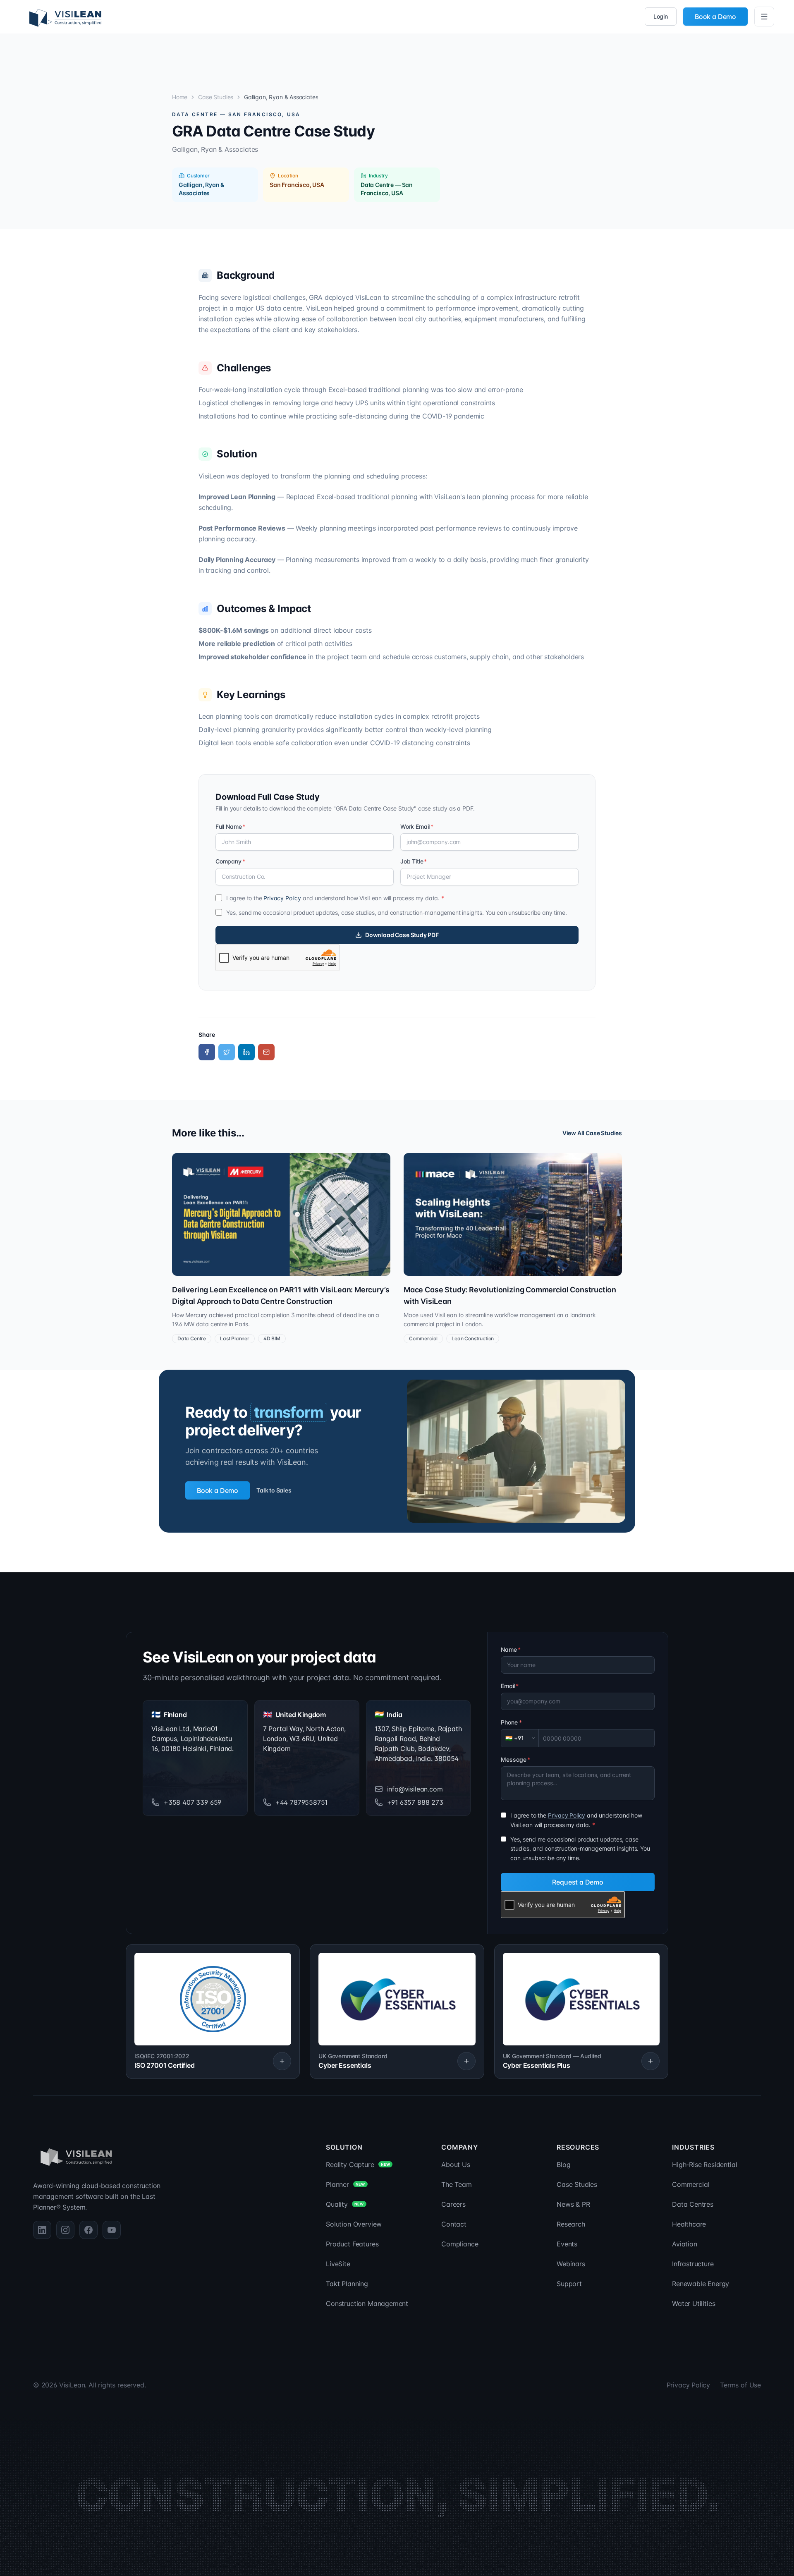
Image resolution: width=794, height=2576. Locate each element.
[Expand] (282, 2061)
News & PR (573, 2204)
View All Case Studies (592, 1133)
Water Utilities (694, 2303)
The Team (457, 2184)
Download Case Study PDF (402, 935)
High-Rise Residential (704, 2165)
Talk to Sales (274, 1490)
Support (569, 2284)
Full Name (230, 826)
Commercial (691, 2184)
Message (515, 1759)
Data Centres (693, 2204)
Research (571, 2224)
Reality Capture (358, 2165)
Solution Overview (354, 2224)
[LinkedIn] (42, 2230)
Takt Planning (347, 2284)
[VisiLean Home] (65, 17)
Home (180, 97)
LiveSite (338, 2264)
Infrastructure (693, 2264)
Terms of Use (740, 2385)
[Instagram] (65, 2230)
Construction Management (367, 2303)
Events (567, 2244)
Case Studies (216, 97)
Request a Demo (578, 1882)
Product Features (352, 2244)
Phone (511, 1722)
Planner (345, 2184)
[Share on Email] (266, 1052)
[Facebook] (88, 2230)
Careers (453, 2204)
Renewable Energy (701, 2284)
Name (511, 1649)
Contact (454, 2224)
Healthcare (689, 2224)
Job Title (414, 861)
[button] (213, 2012)
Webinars (571, 2264)
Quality (345, 2204)
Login (661, 16)
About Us (456, 2165)
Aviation (685, 2244)
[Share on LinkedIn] (246, 1052)
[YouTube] (112, 2230)
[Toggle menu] (764, 17)
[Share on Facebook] (207, 1052)
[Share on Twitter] (227, 1052)
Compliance (460, 2244)
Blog (563, 2165)
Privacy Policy (282, 898)
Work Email (417, 826)
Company (230, 861)
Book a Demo (715, 17)
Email (510, 1686)
